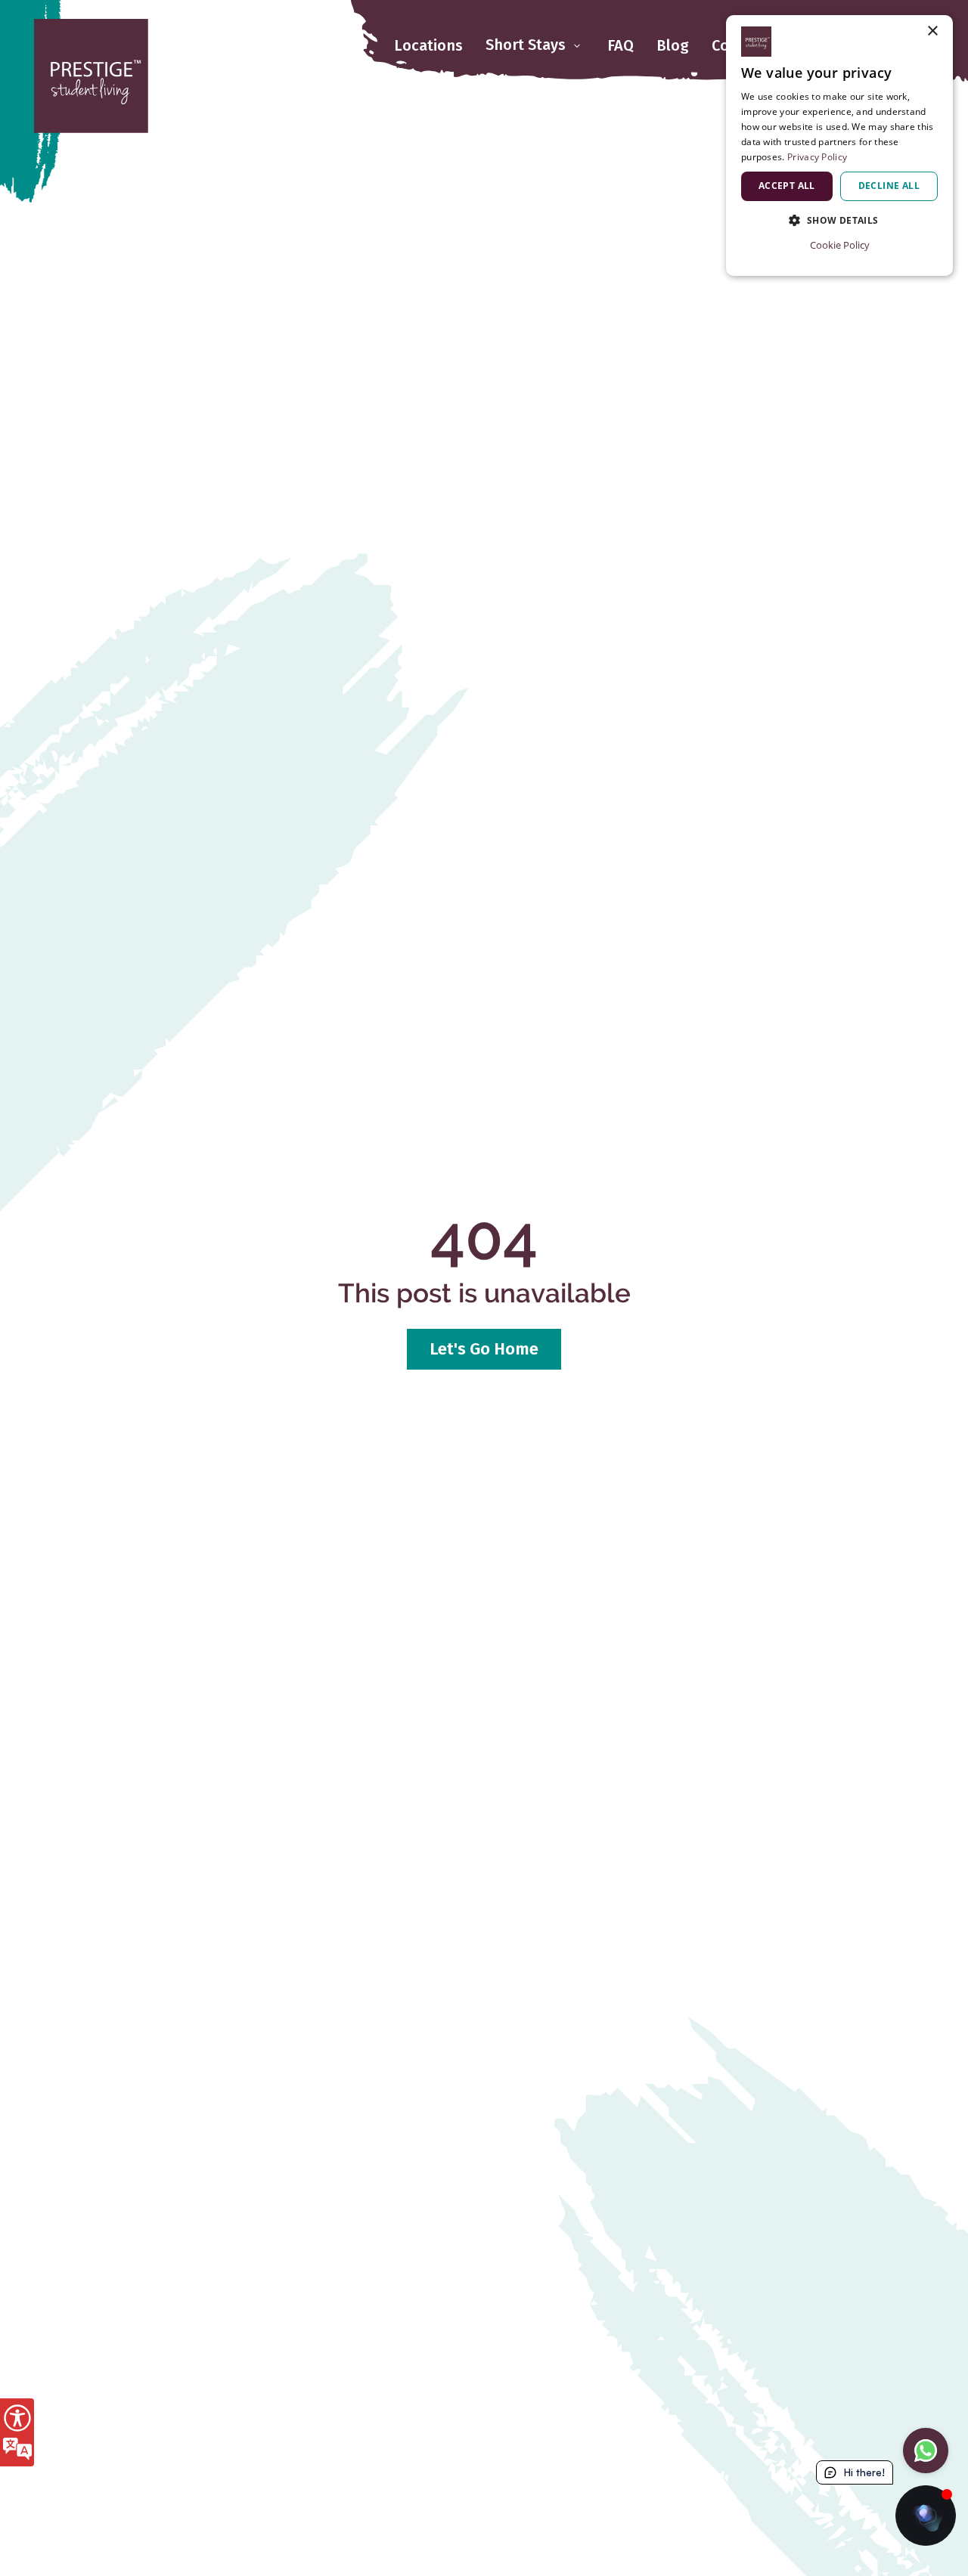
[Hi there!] (926, 2516)
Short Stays (527, 45)
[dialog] (839, 146)
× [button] (932, 31)
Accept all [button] (787, 186)
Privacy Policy (817, 157)
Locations (428, 45)
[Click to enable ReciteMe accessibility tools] (17, 2432)
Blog (673, 45)
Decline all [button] (889, 186)
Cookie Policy (840, 245)
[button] (839, 220)
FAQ (621, 45)
